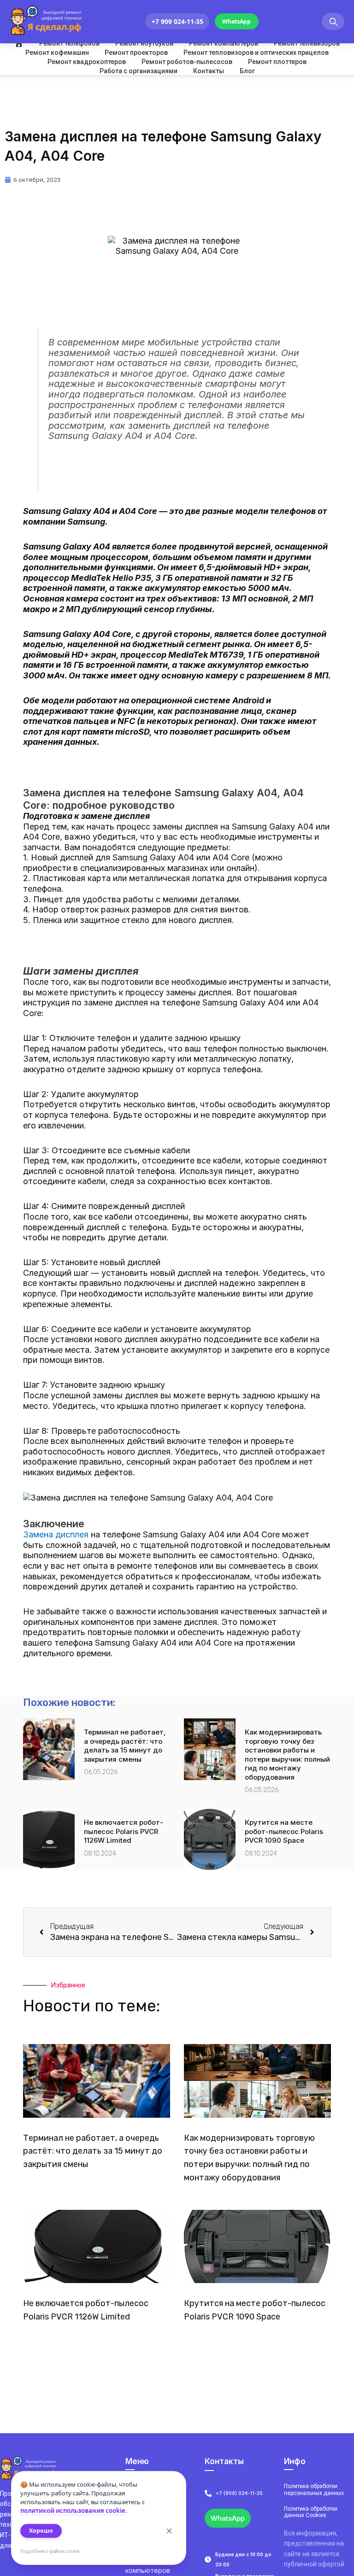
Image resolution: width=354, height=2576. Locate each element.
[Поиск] (333, 21)
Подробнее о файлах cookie (50, 2551)
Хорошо (41, 2531)
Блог (247, 71)
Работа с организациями (139, 71)
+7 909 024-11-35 (177, 21)
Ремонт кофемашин (57, 53)
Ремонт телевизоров (307, 43)
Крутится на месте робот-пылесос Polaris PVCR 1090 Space (284, 1831)
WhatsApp (236, 21)
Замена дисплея (56, 1534)
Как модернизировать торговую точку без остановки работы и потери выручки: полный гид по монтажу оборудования (287, 1755)
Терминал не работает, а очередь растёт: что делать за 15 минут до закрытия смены (125, 1746)
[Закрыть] (169, 2531)
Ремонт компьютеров (224, 43)
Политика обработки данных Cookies (311, 2512)
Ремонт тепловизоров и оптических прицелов (256, 53)
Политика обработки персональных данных (314, 2489)
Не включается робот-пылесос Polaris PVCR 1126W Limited (124, 1831)
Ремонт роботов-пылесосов (187, 62)
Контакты (209, 71)
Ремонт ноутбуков (144, 43)
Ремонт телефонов (69, 43)
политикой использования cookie (73, 2511)
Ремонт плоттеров (277, 62)
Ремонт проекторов (136, 53)
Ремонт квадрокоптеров (87, 62)
